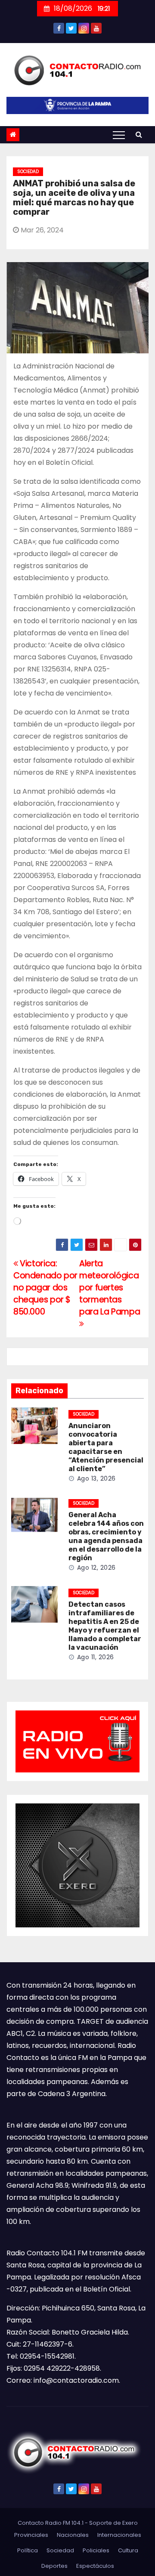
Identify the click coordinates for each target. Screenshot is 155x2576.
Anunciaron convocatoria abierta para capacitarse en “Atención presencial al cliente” (106, 1447)
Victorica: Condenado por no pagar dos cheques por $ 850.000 (45, 1288)
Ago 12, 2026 (96, 1568)
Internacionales (119, 2535)
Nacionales (73, 2535)
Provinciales (31, 2535)
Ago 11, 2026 (96, 1657)
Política (28, 2550)
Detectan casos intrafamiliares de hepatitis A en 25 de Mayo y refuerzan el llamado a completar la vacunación (105, 1626)
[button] (139, 135)
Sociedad (28, 172)
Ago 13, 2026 (96, 1478)
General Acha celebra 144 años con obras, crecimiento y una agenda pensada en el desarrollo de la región (106, 1536)
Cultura (128, 2550)
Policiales (96, 2550)
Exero (130, 2523)
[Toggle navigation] (119, 135)
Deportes (54, 2566)
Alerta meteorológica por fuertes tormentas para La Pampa (110, 1288)
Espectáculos (95, 2566)
